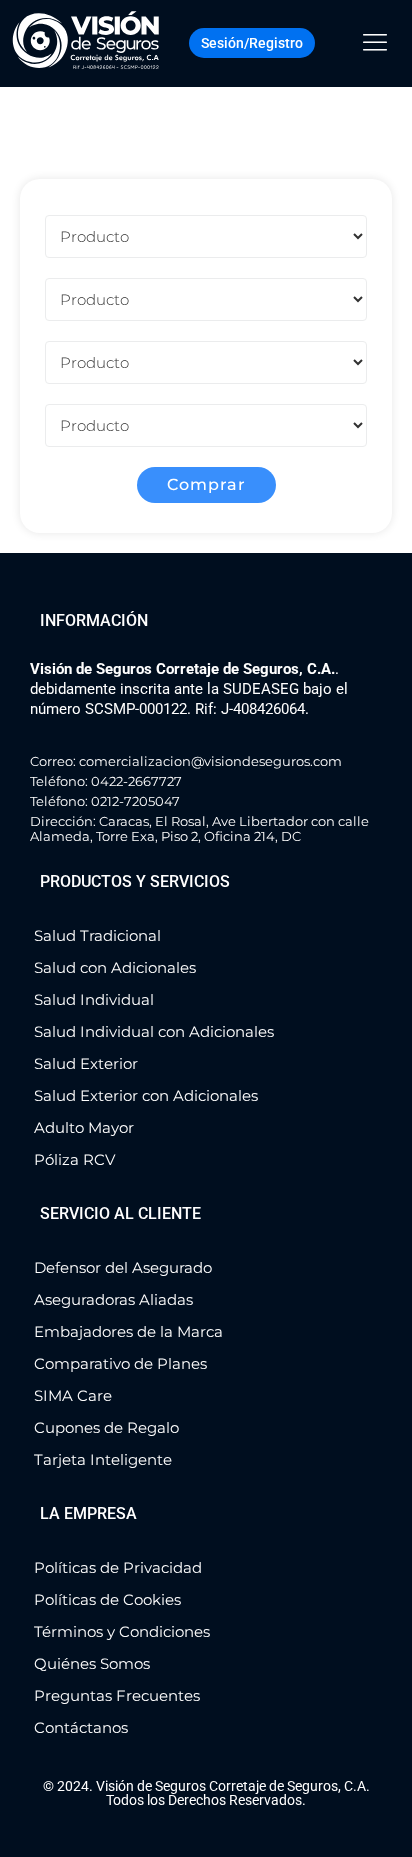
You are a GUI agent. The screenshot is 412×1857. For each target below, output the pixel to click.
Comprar (206, 484)
